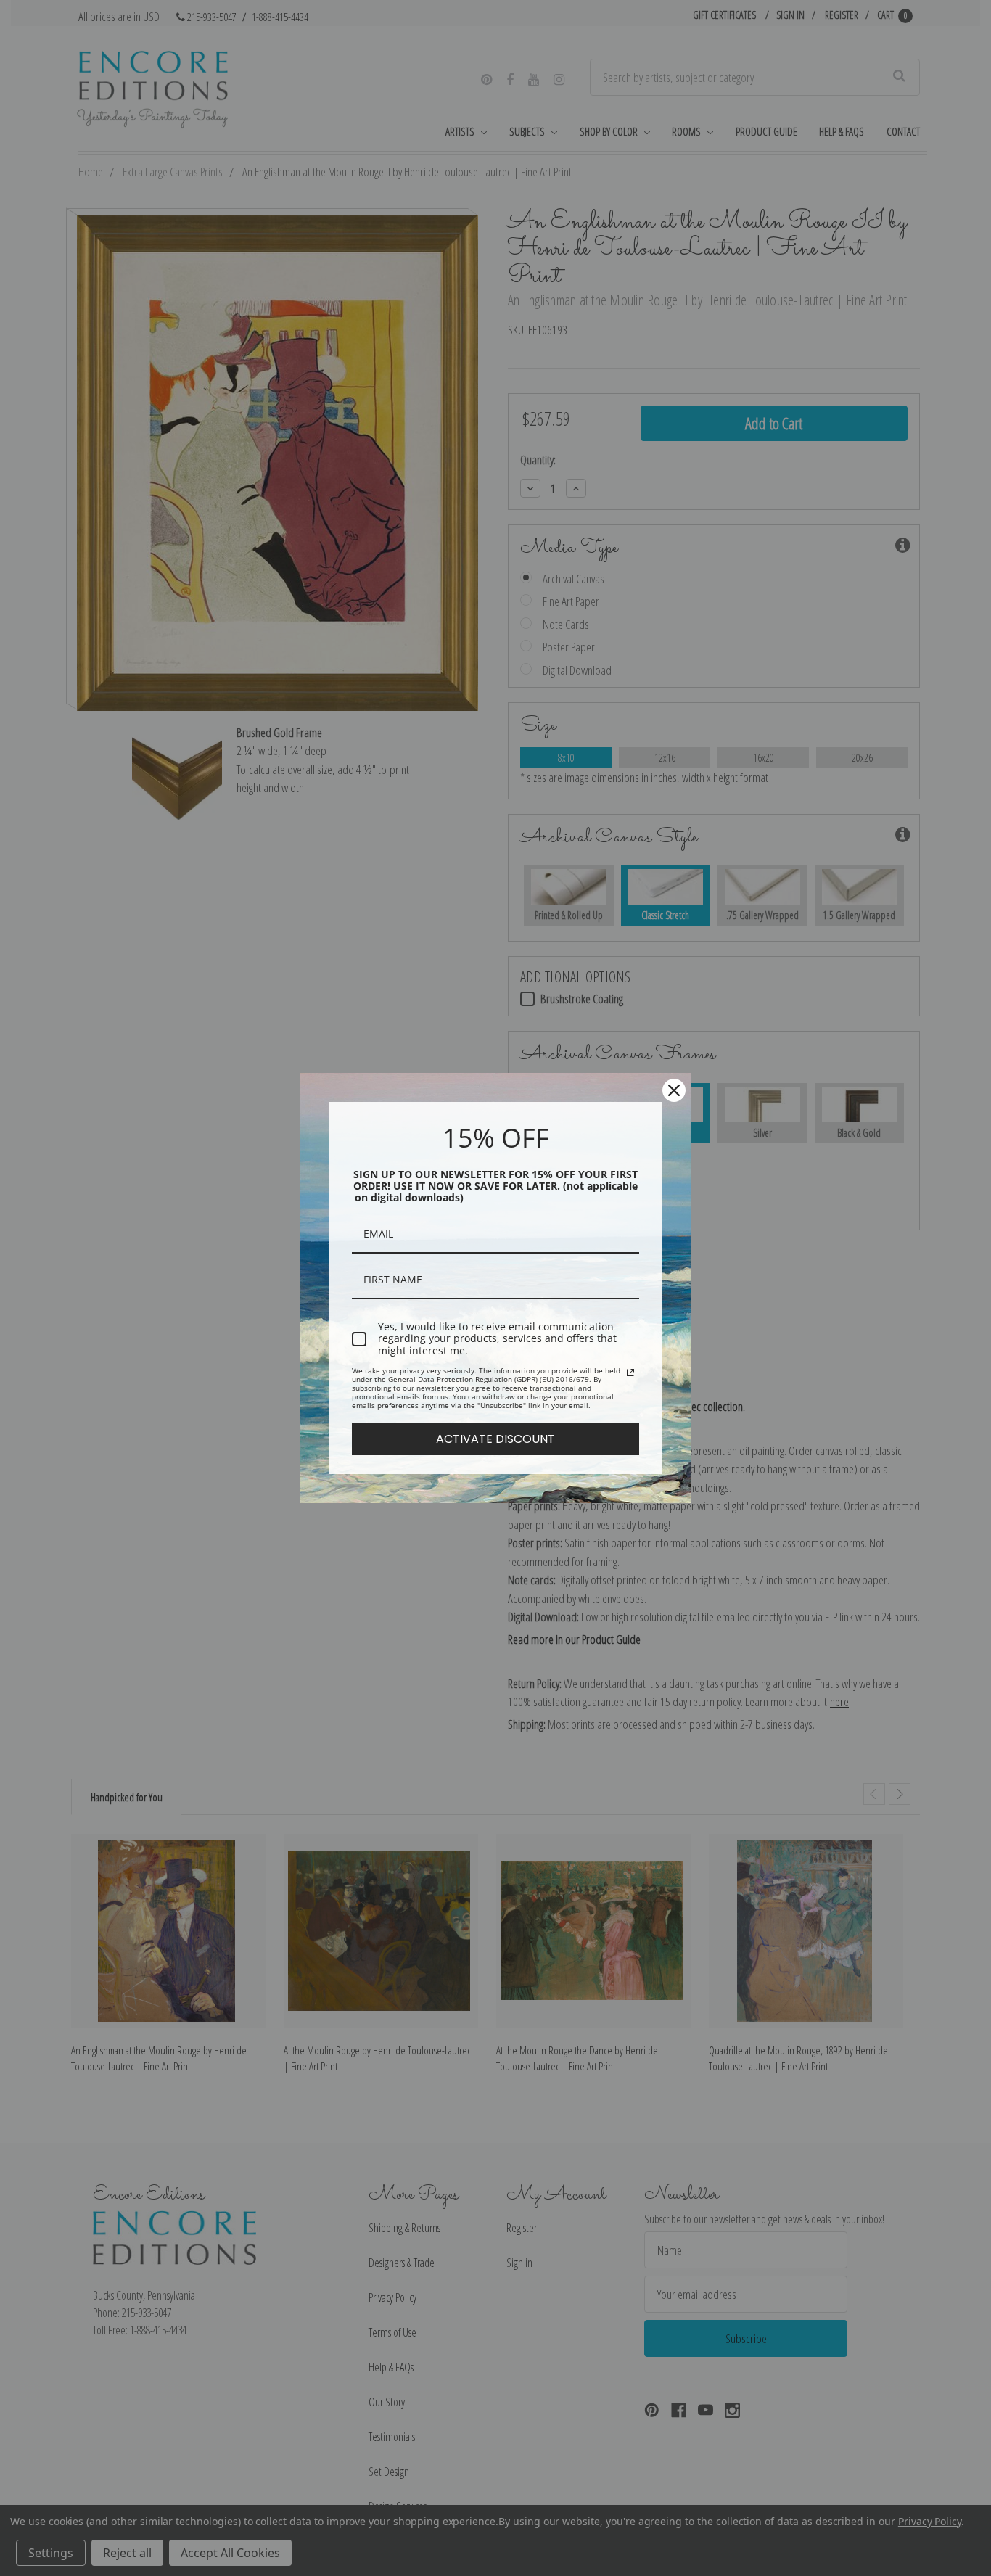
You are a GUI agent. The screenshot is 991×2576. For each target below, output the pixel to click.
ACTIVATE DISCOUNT (495, 1439)
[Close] (674, 1090)
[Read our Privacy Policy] (630, 1373)
